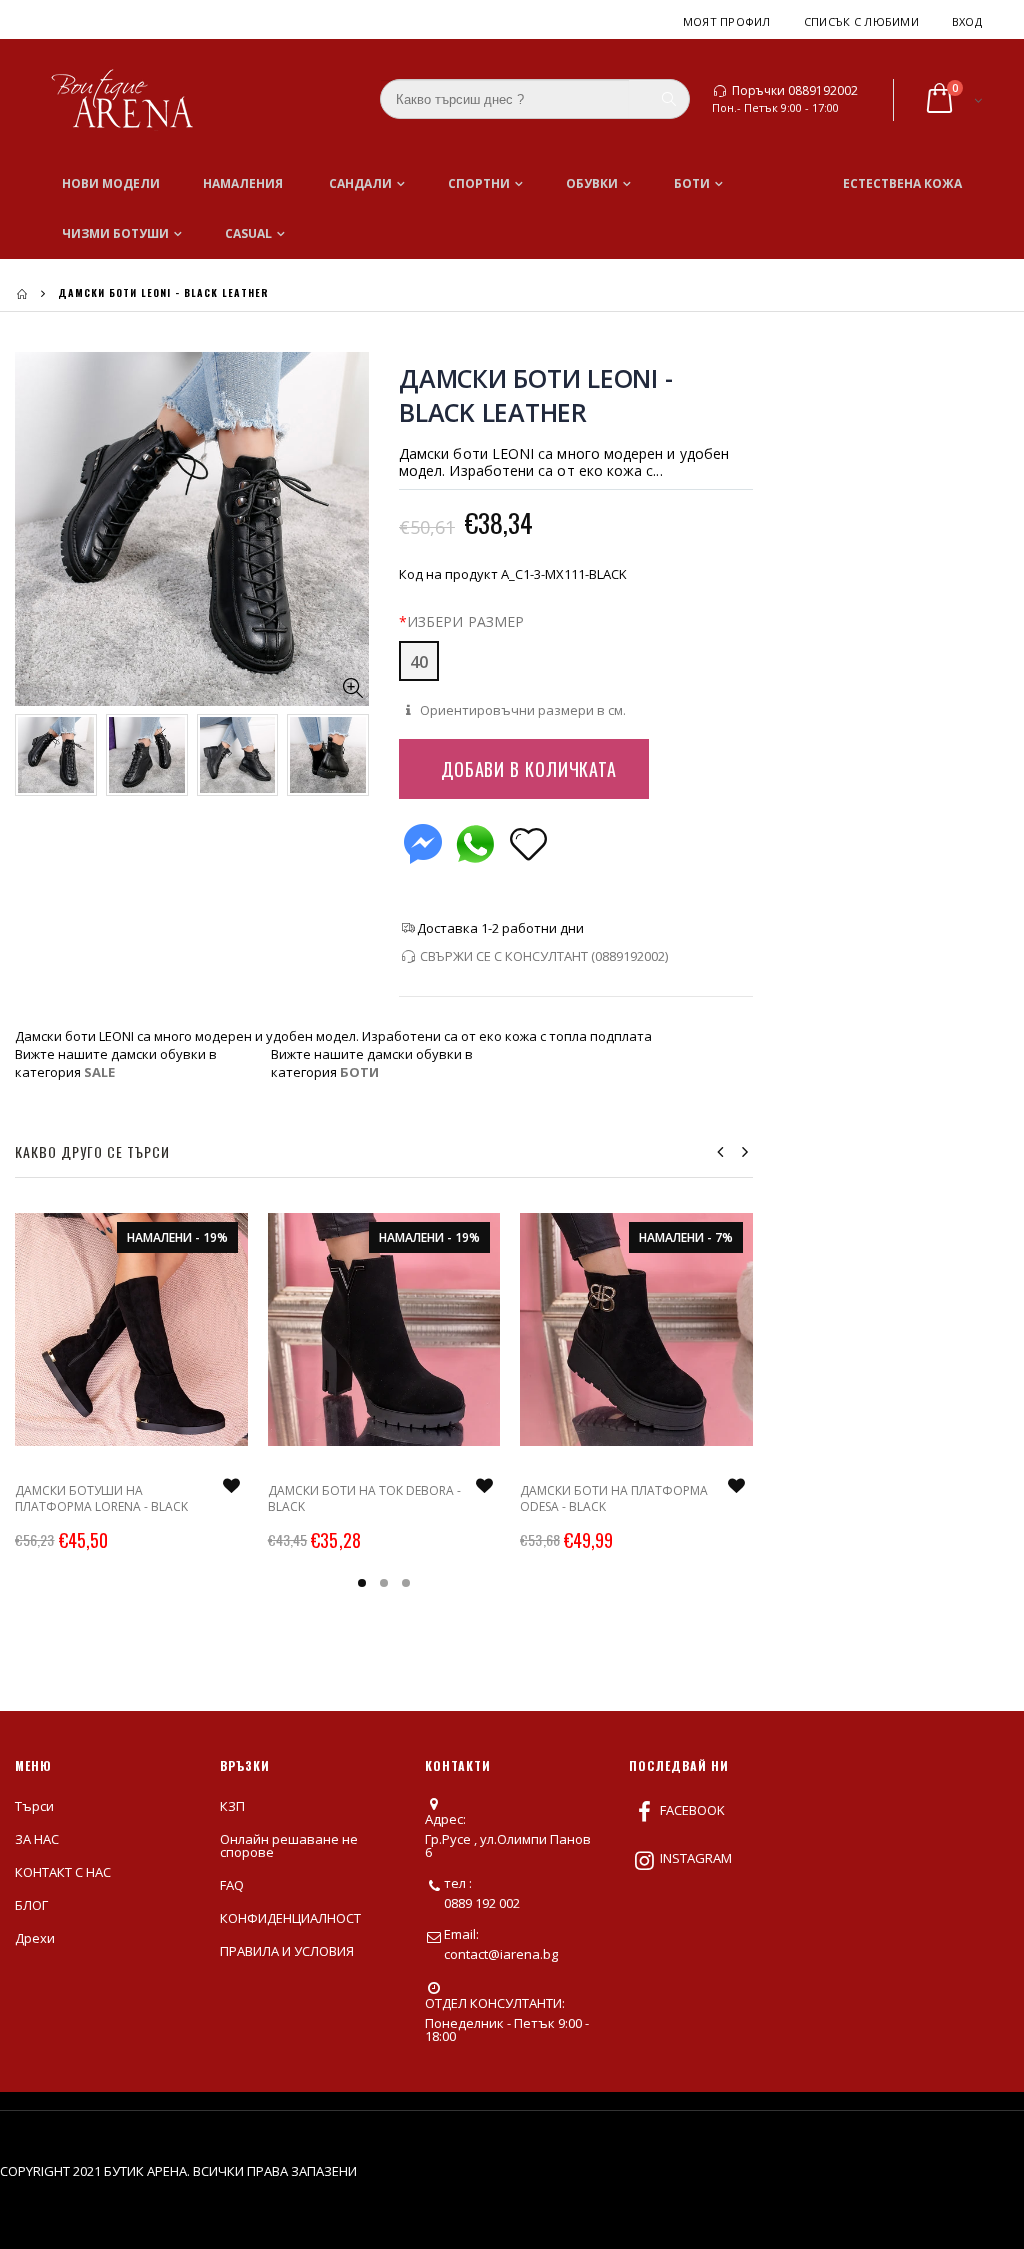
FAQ (232, 1885)
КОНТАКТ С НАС (63, 1872)
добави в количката (529, 769)
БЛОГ (31, 1905)
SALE (99, 1072)
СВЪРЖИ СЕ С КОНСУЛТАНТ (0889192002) (544, 956)
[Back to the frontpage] (22, 293)
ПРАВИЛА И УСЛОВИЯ (287, 1951)
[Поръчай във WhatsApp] (475, 839)
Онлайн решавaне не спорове (289, 1845)
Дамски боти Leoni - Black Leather (535, 395)
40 (419, 662)
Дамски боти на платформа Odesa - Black (614, 1498)
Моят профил (727, 21)
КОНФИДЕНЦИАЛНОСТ (290, 1918)
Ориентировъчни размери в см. (521, 710)
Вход (967, 21)
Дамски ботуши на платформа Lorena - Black (101, 1498)
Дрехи (35, 1938)
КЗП (232, 1806)
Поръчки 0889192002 (795, 91)
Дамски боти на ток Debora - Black (364, 1498)
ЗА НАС (37, 1839)
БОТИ (359, 1072)
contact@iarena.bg (501, 1954)
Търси (34, 1806)
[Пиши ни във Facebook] (423, 839)
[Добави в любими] (529, 842)
